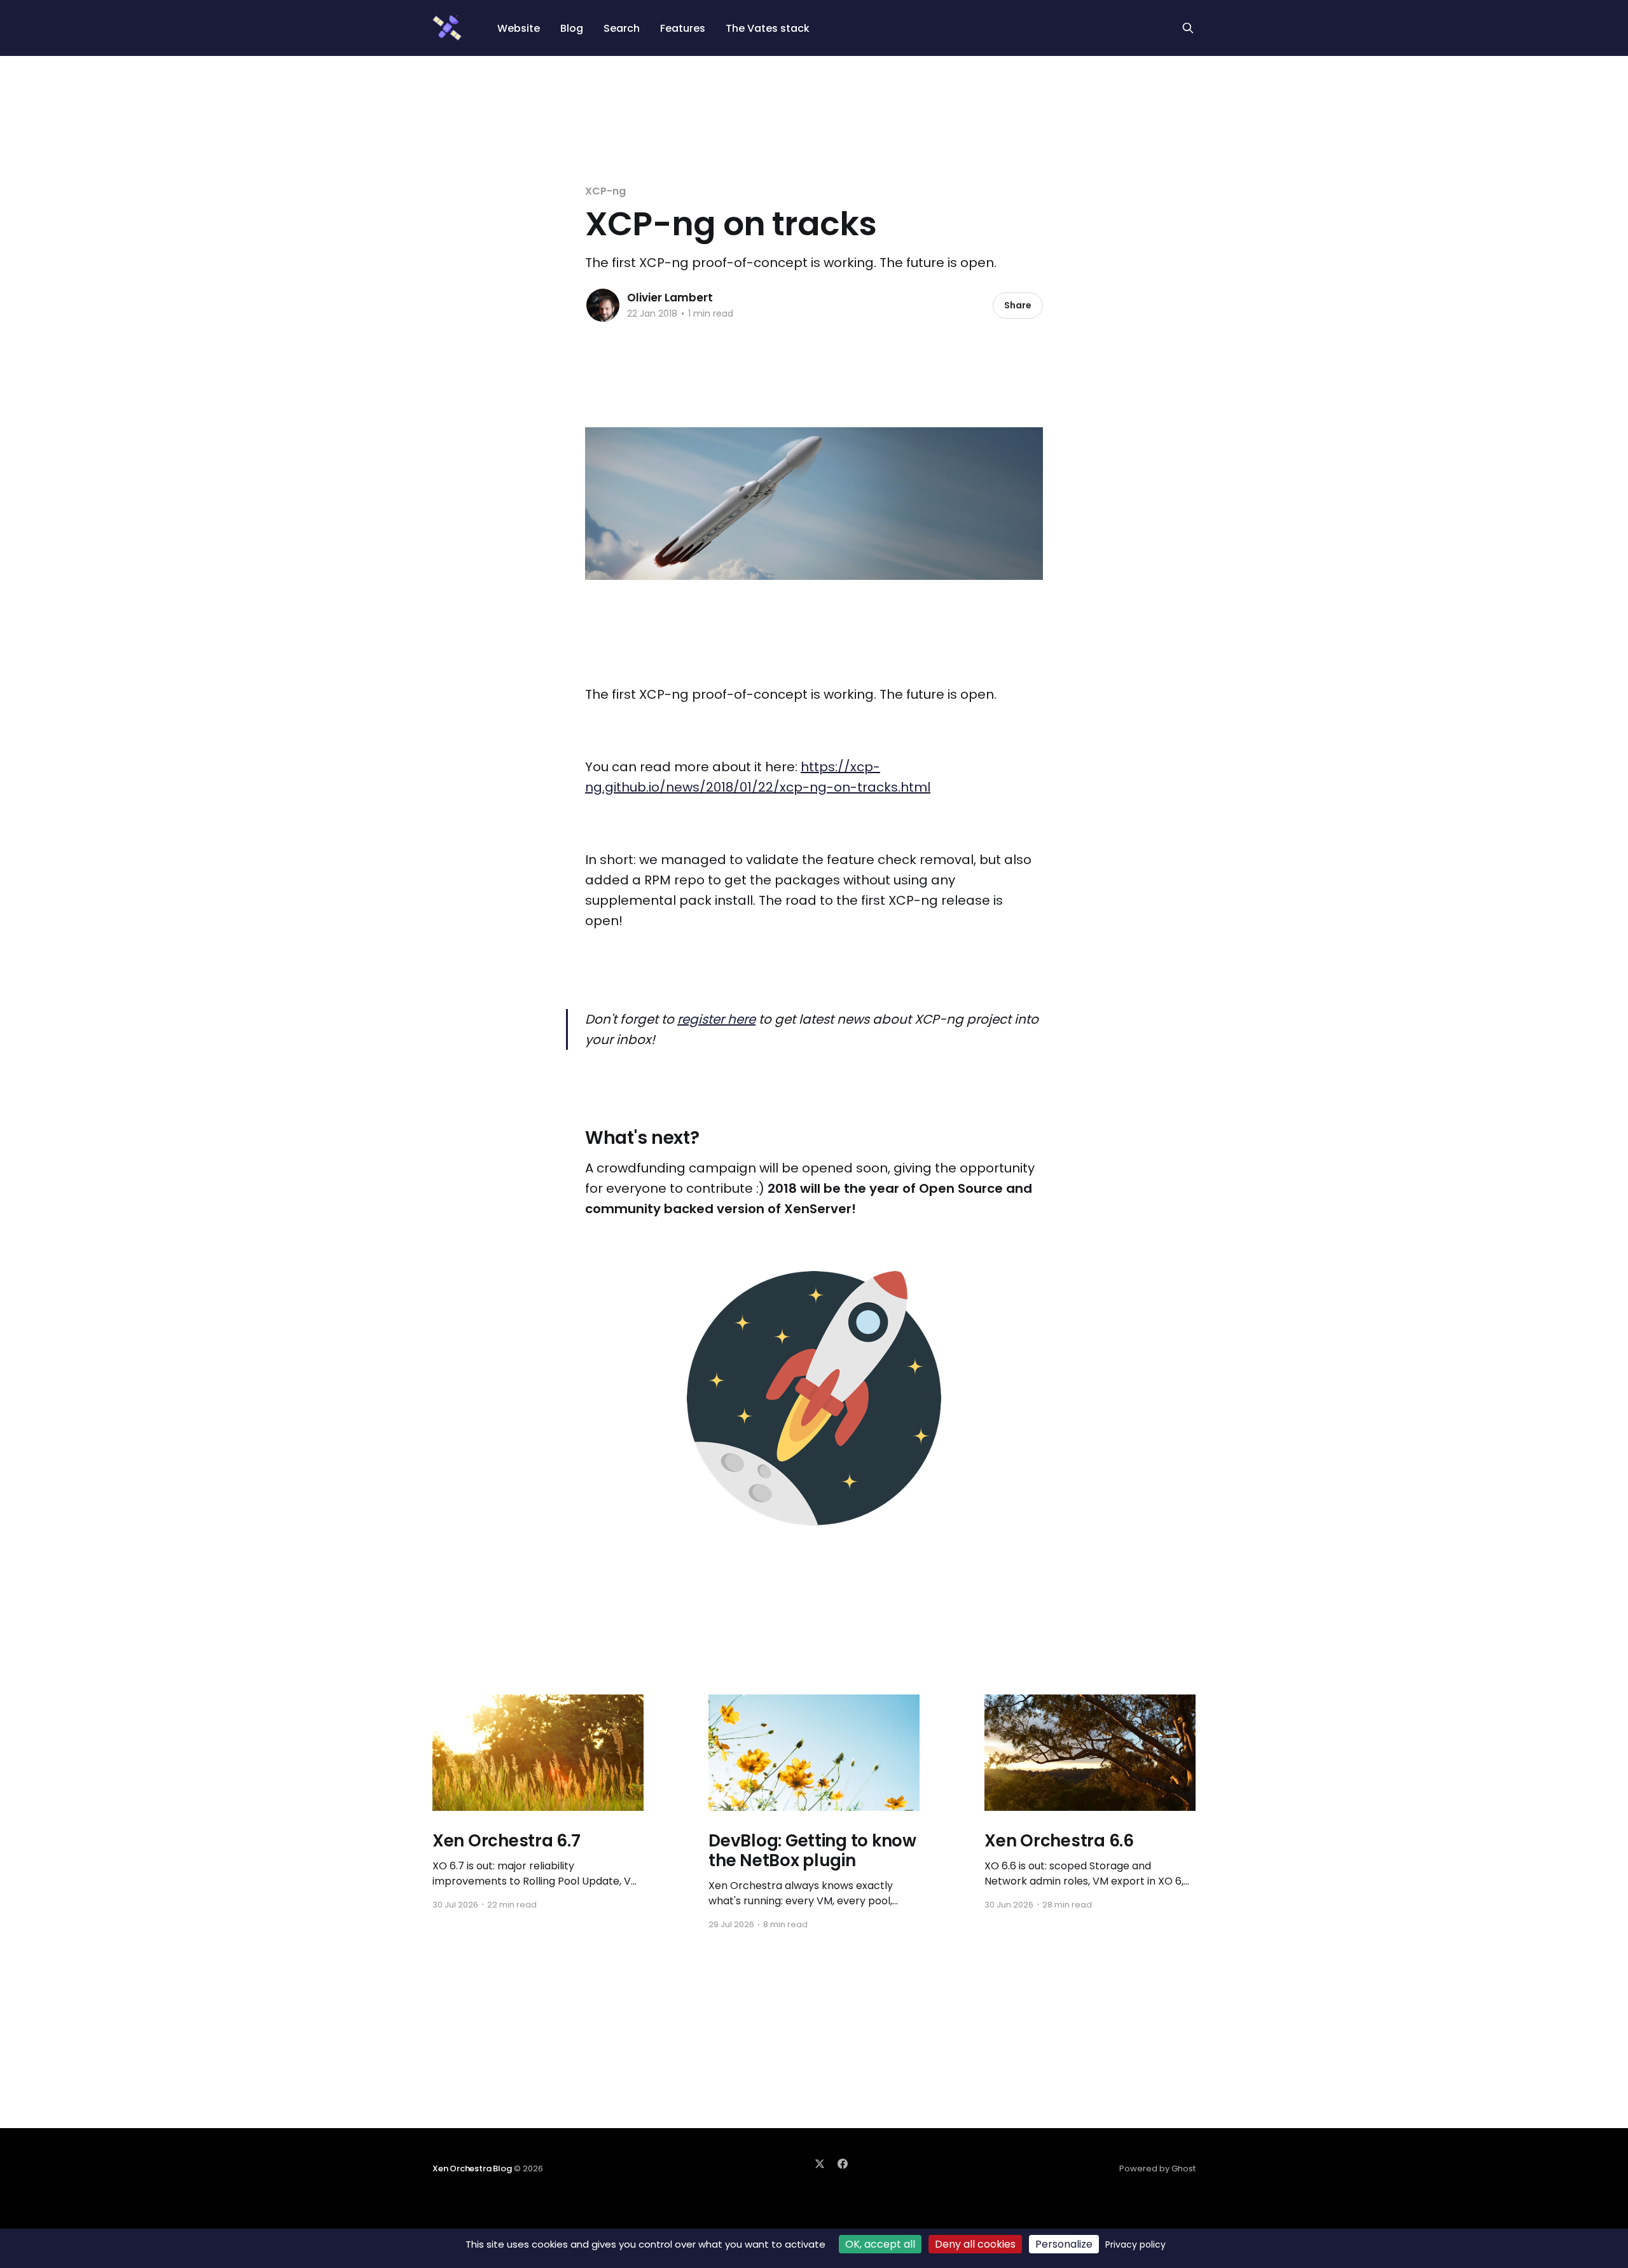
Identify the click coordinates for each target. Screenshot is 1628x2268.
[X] (820, 2164)
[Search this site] (1188, 28)
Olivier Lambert (670, 298)
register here (716, 1019)
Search (622, 28)
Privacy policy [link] (1135, 2244)
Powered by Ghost (1157, 2168)
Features (683, 28)
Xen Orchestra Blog (472, 2168)
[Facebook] (843, 2164)
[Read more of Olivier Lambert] (603, 305)
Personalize (1064, 2244)
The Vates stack (768, 28)
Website (519, 28)
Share (1018, 305)
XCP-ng (605, 191)
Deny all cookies (975, 2244)
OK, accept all (880, 2244)
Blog (572, 28)
